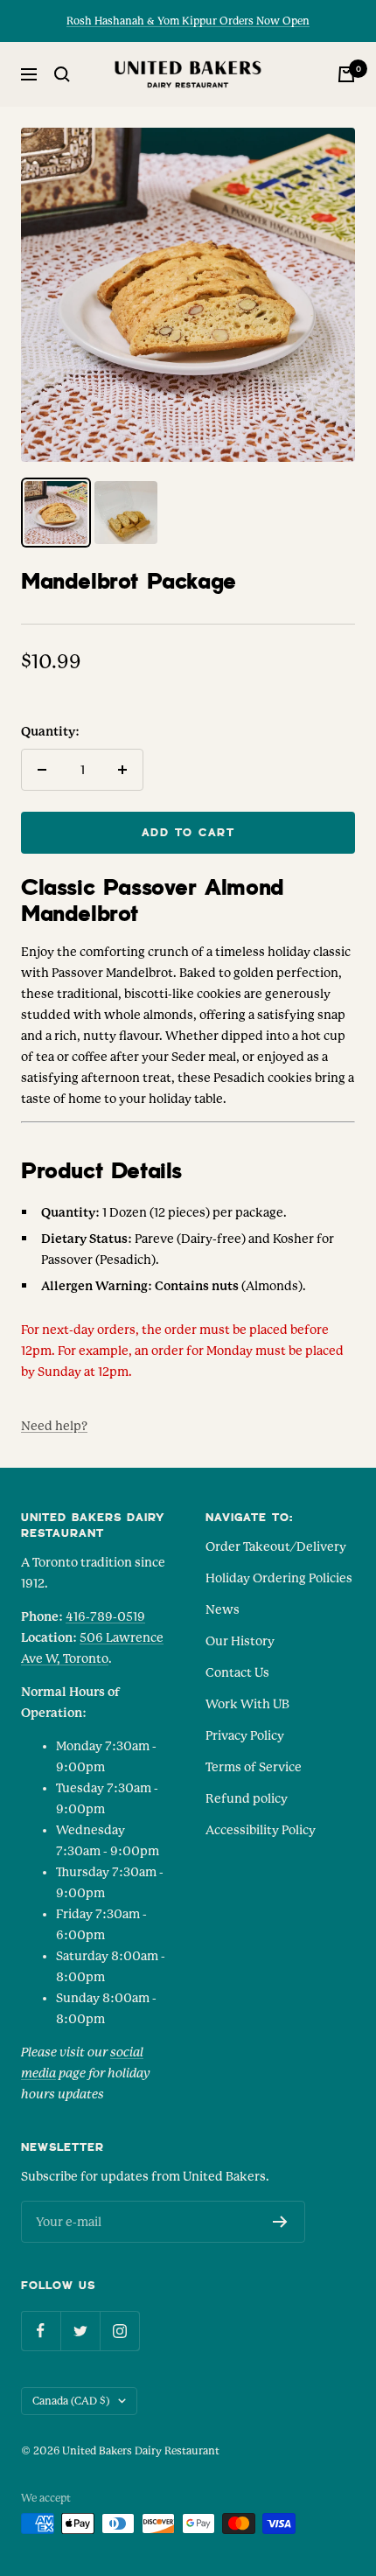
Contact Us (237, 1672)
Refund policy (247, 1798)
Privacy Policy (245, 1735)
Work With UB (247, 1704)
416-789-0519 (105, 1616)
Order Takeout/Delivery (276, 1546)
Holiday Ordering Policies (279, 1578)
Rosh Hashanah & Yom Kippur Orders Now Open (188, 21)
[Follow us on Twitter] (80, 2331)
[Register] (280, 2222)
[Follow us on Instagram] (119, 2331)
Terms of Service (254, 1767)
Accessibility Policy (261, 1830)
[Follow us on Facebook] (41, 2331)
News (223, 1609)
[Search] (62, 74)
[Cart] (346, 74)
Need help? (54, 1426)
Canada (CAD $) (71, 2401)
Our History (240, 1641)
